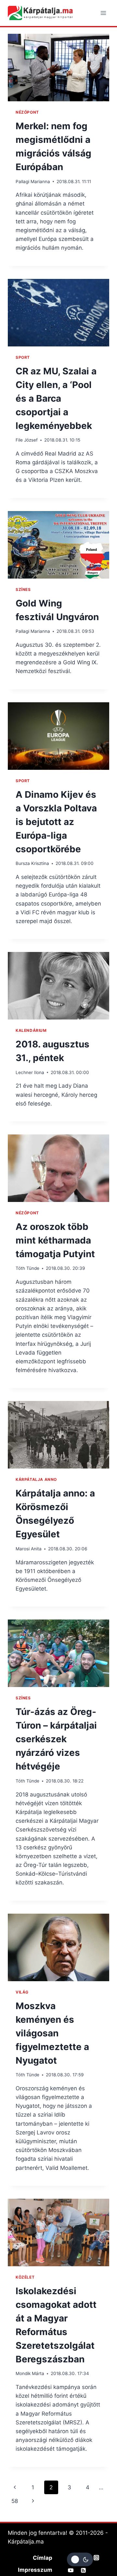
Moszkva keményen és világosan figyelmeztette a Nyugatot (52, 2033)
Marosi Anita (29, 1549)
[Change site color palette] (80, 2559)
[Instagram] (96, 2557)
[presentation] (58, 68)
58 (15, 2501)
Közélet (25, 2277)
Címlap (43, 2558)
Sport (23, 357)
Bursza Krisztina (32, 863)
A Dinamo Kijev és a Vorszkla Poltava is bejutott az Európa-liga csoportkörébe (56, 822)
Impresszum (35, 2570)
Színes (23, 589)
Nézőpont (27, 112)
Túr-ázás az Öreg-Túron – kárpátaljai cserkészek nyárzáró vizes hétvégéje (56, 1739)
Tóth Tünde (27, 1268)
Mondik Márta (30, 2373)
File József (27, 440)
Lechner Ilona (30, 1072)
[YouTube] (71, 2570)
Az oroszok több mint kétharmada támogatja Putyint (55, 1240)
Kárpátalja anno (36, 1479)
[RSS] (84, 2570)
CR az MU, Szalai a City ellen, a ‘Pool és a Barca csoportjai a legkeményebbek (56, 398)
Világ (22, 1992)
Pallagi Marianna (33, 181)
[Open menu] (103, 13)
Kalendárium (31, 1030)
